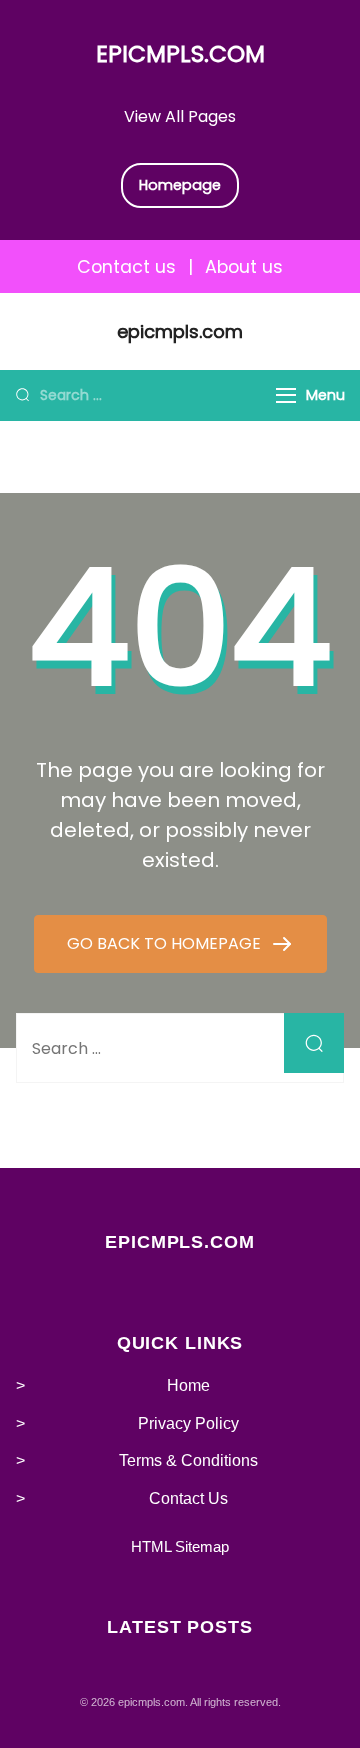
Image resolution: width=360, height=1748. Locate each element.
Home (188, 1385)
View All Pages (180, 116)
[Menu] (286, 395)
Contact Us (188, 1498)
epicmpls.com (180, 54)
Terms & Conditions (188, 1460)
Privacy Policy (188, 1423)
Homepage (180, 185)
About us (244, 267)
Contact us (126, 267)
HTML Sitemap (180, 1546)
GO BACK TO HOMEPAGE (166, 943)
